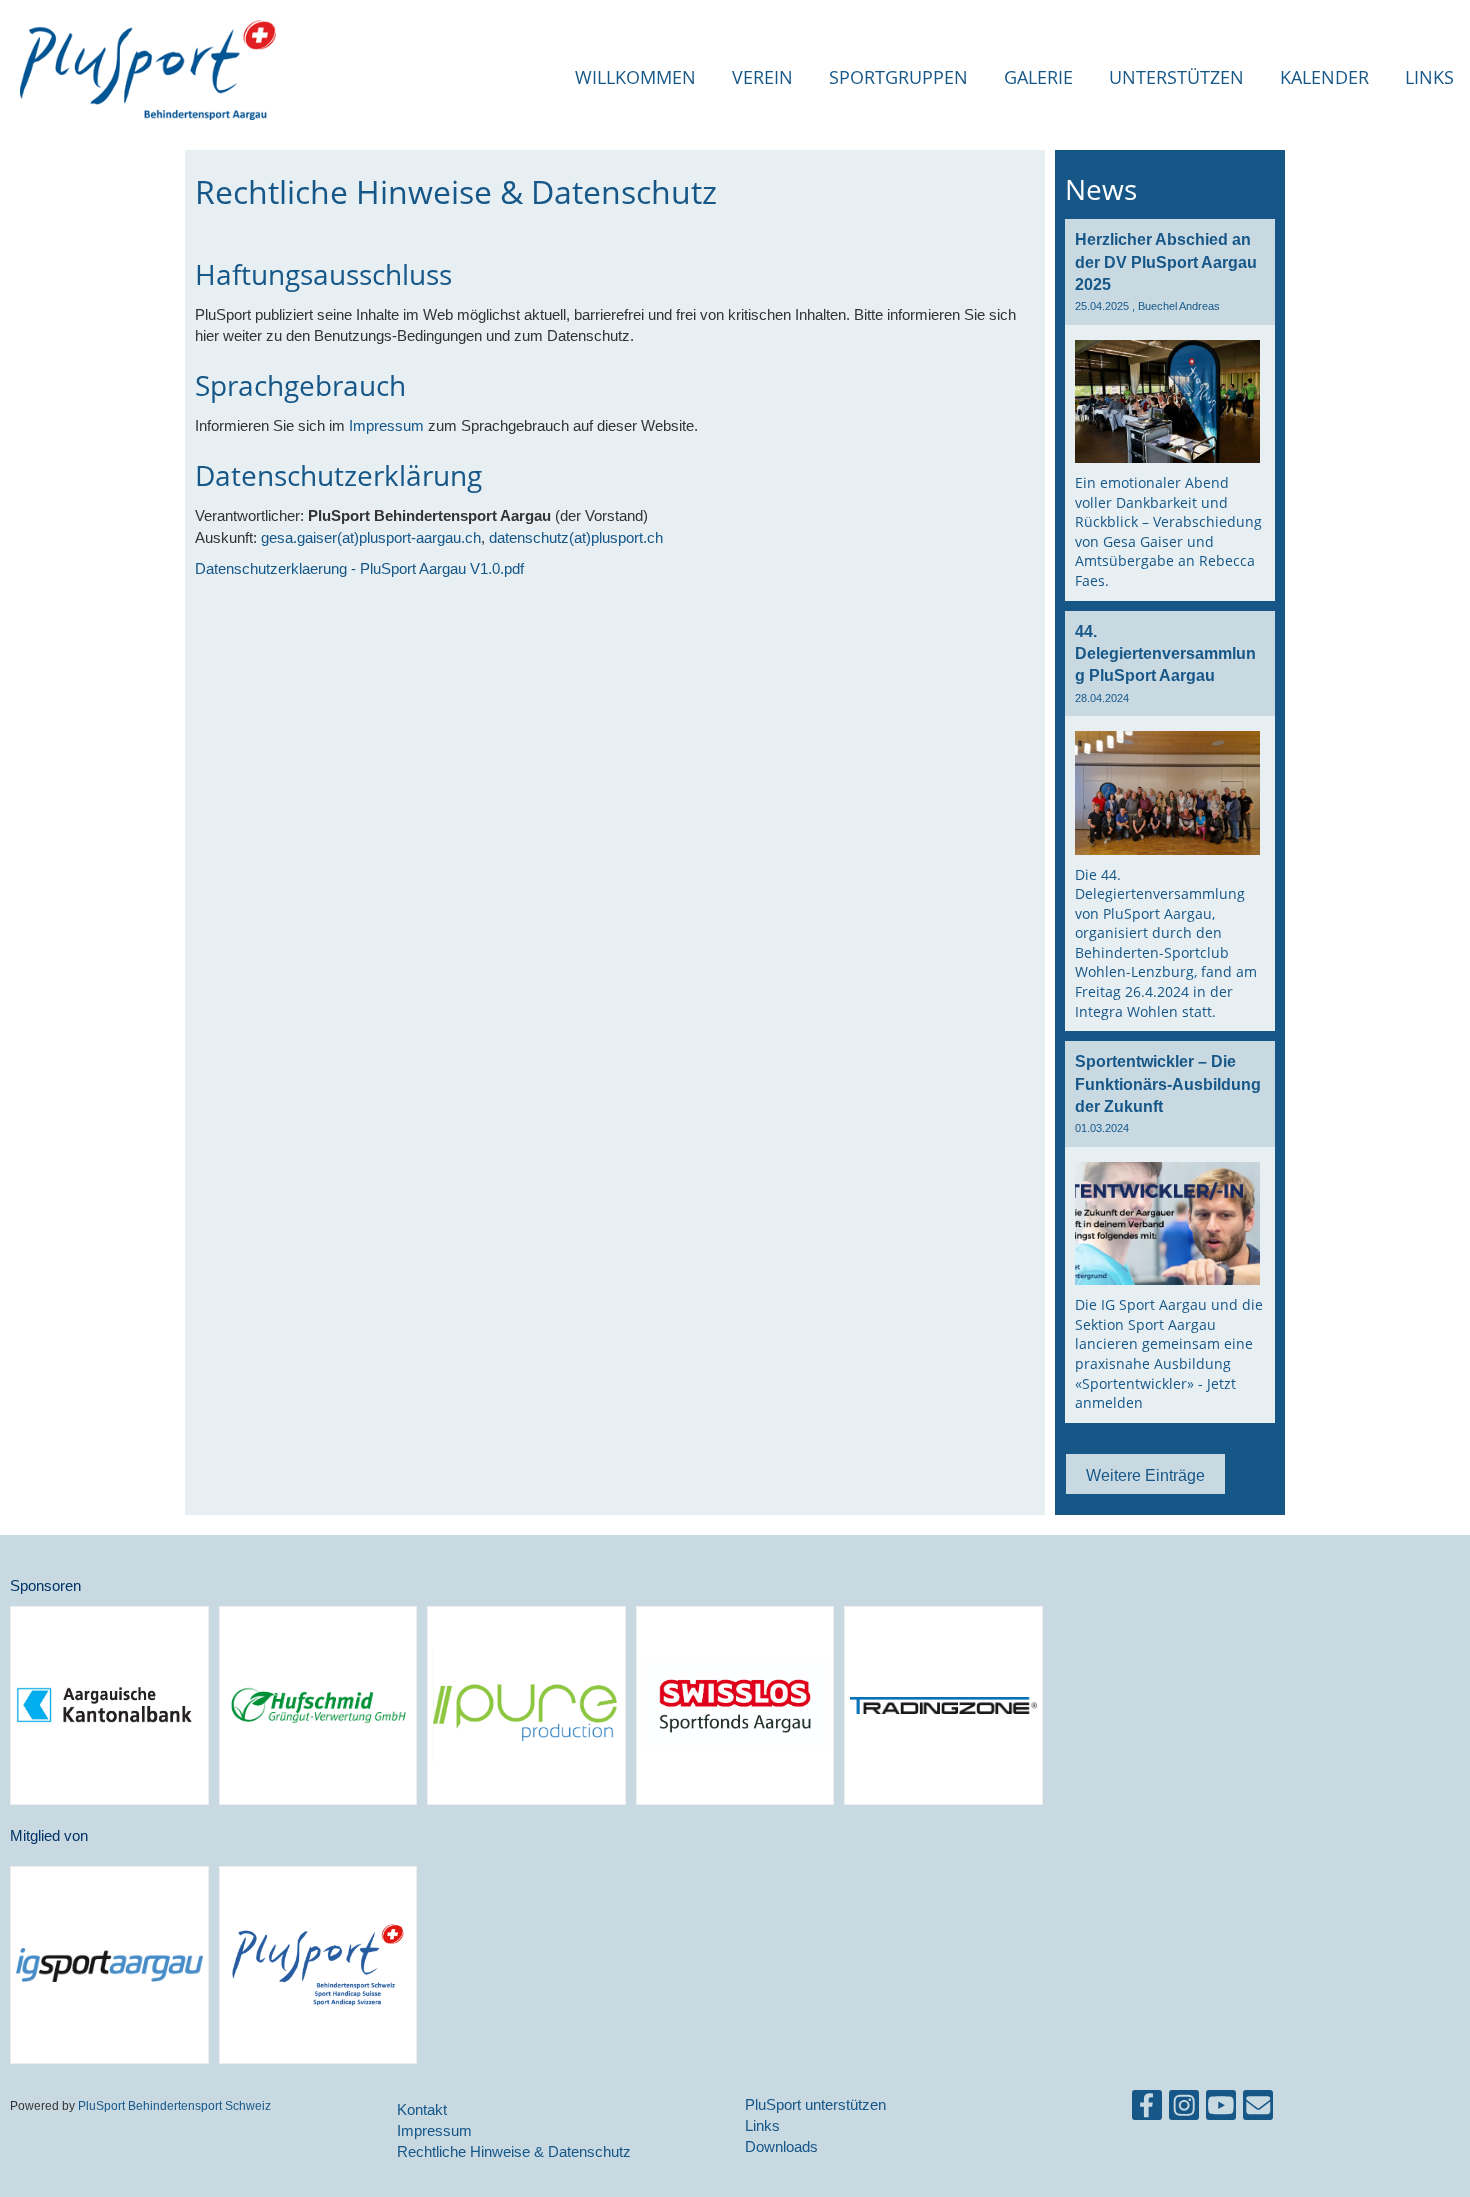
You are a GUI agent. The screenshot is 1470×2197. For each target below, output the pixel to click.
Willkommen (635, 77)
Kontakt (422, 2109)
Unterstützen (1176, 77)
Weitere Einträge (1145, 1475)
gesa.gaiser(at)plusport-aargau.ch (371, 537)
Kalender (1324, 77)
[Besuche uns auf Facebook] (1147, 2109)
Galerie (1038, 77)
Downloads (781, 2146)
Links (1429, 77)
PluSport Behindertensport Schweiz (173, 2105)
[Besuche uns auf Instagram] (1184, 2109)
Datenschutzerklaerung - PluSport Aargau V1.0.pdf (359, 568)
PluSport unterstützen (815, 2104)
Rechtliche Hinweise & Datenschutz (514, 2151)
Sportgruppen (898, 77)
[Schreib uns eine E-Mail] (1258, 2109)
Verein (762, 77)
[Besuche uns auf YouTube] (1221, 2109)
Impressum (386, 425)
